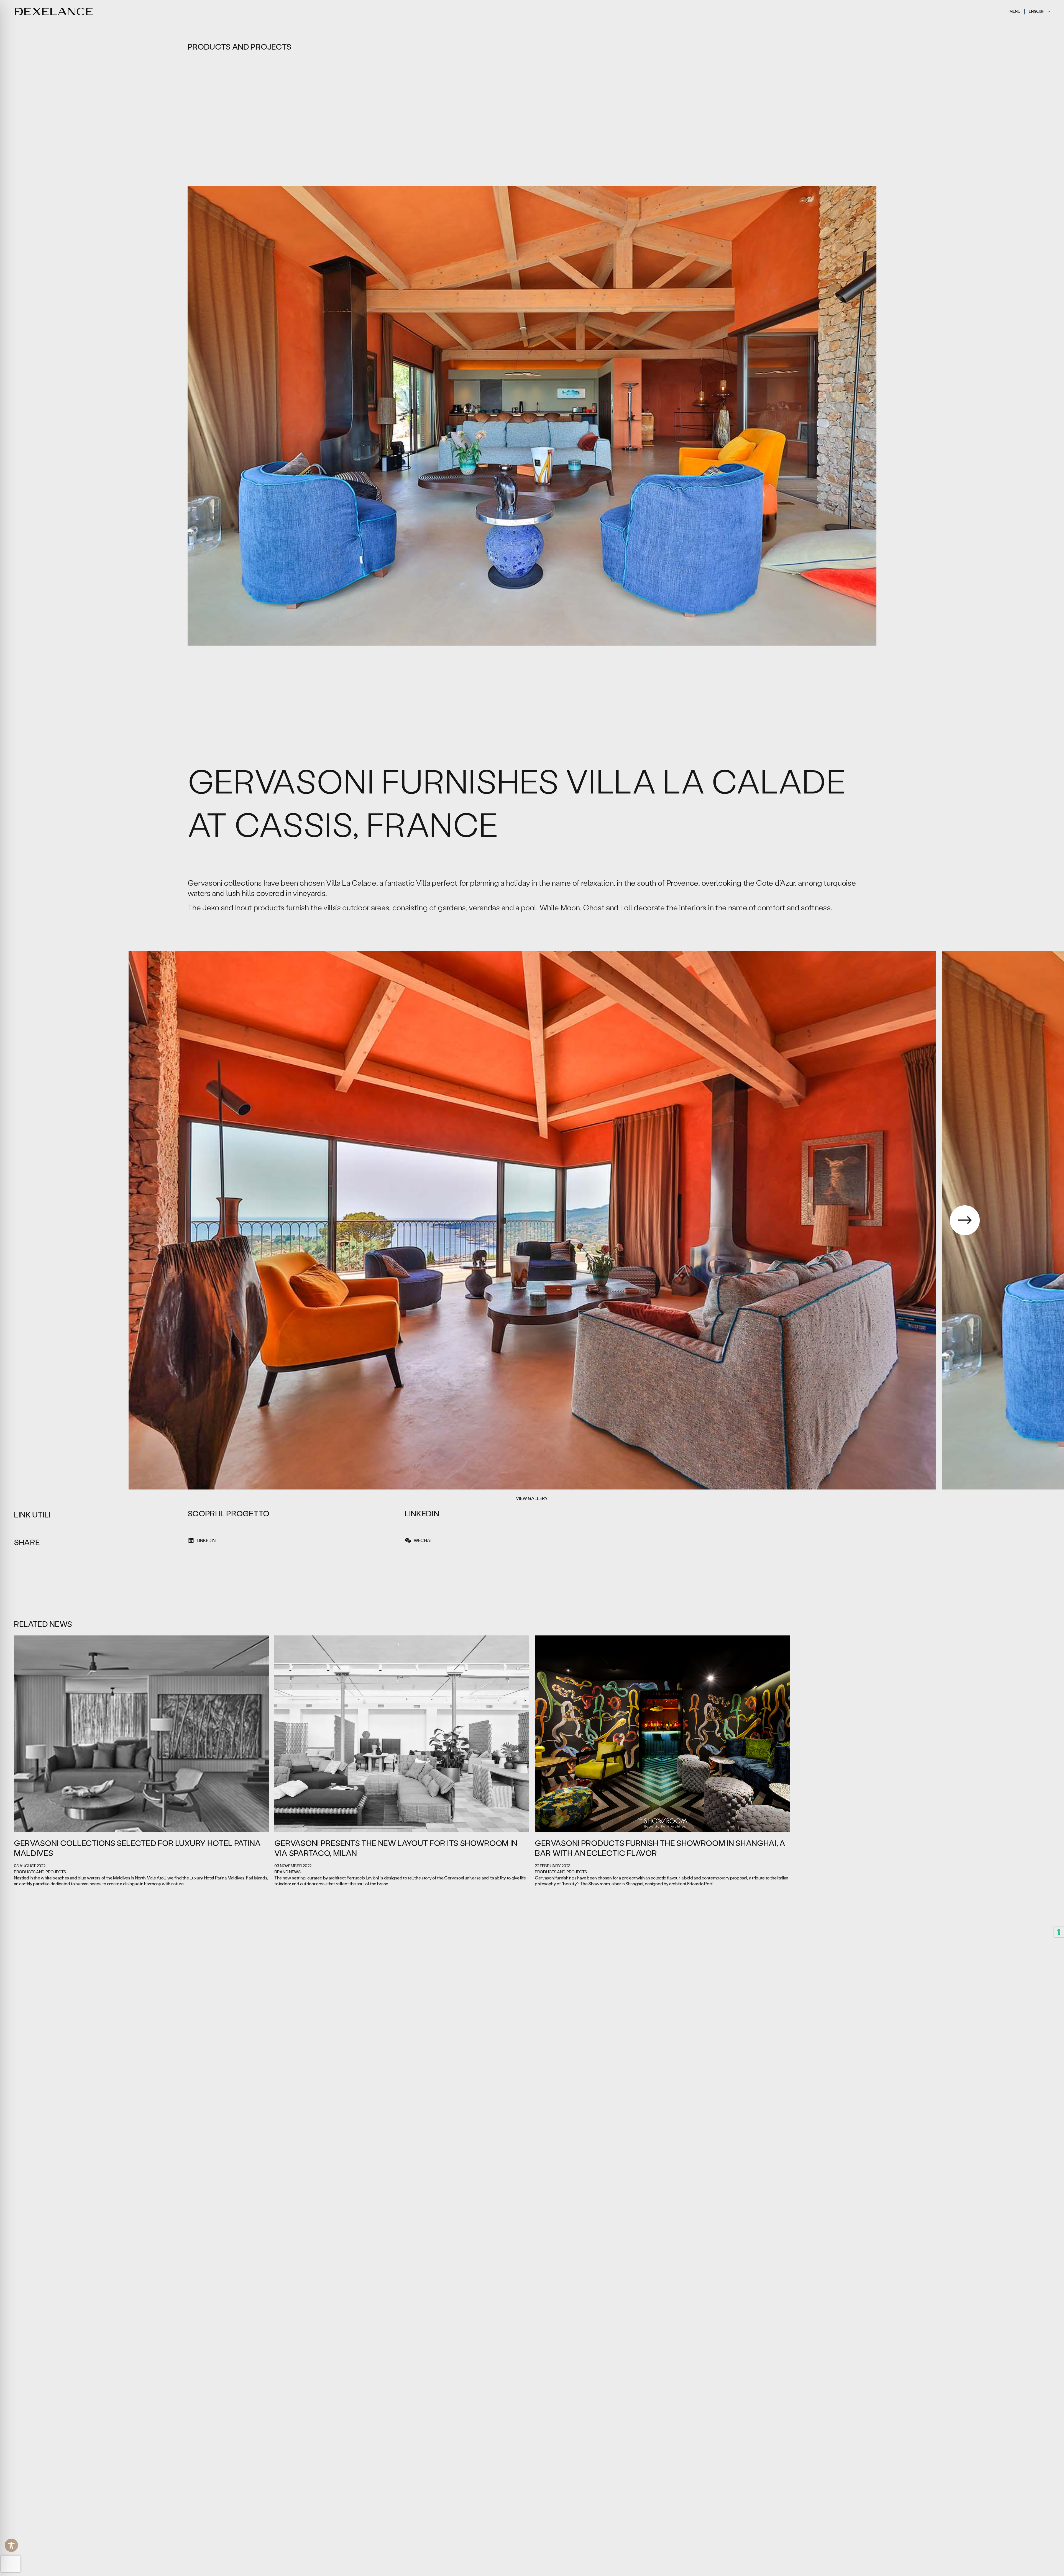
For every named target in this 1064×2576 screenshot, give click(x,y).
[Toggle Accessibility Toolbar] (11, 2545)
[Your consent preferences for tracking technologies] (1059, 1932)
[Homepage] (54, 11)
